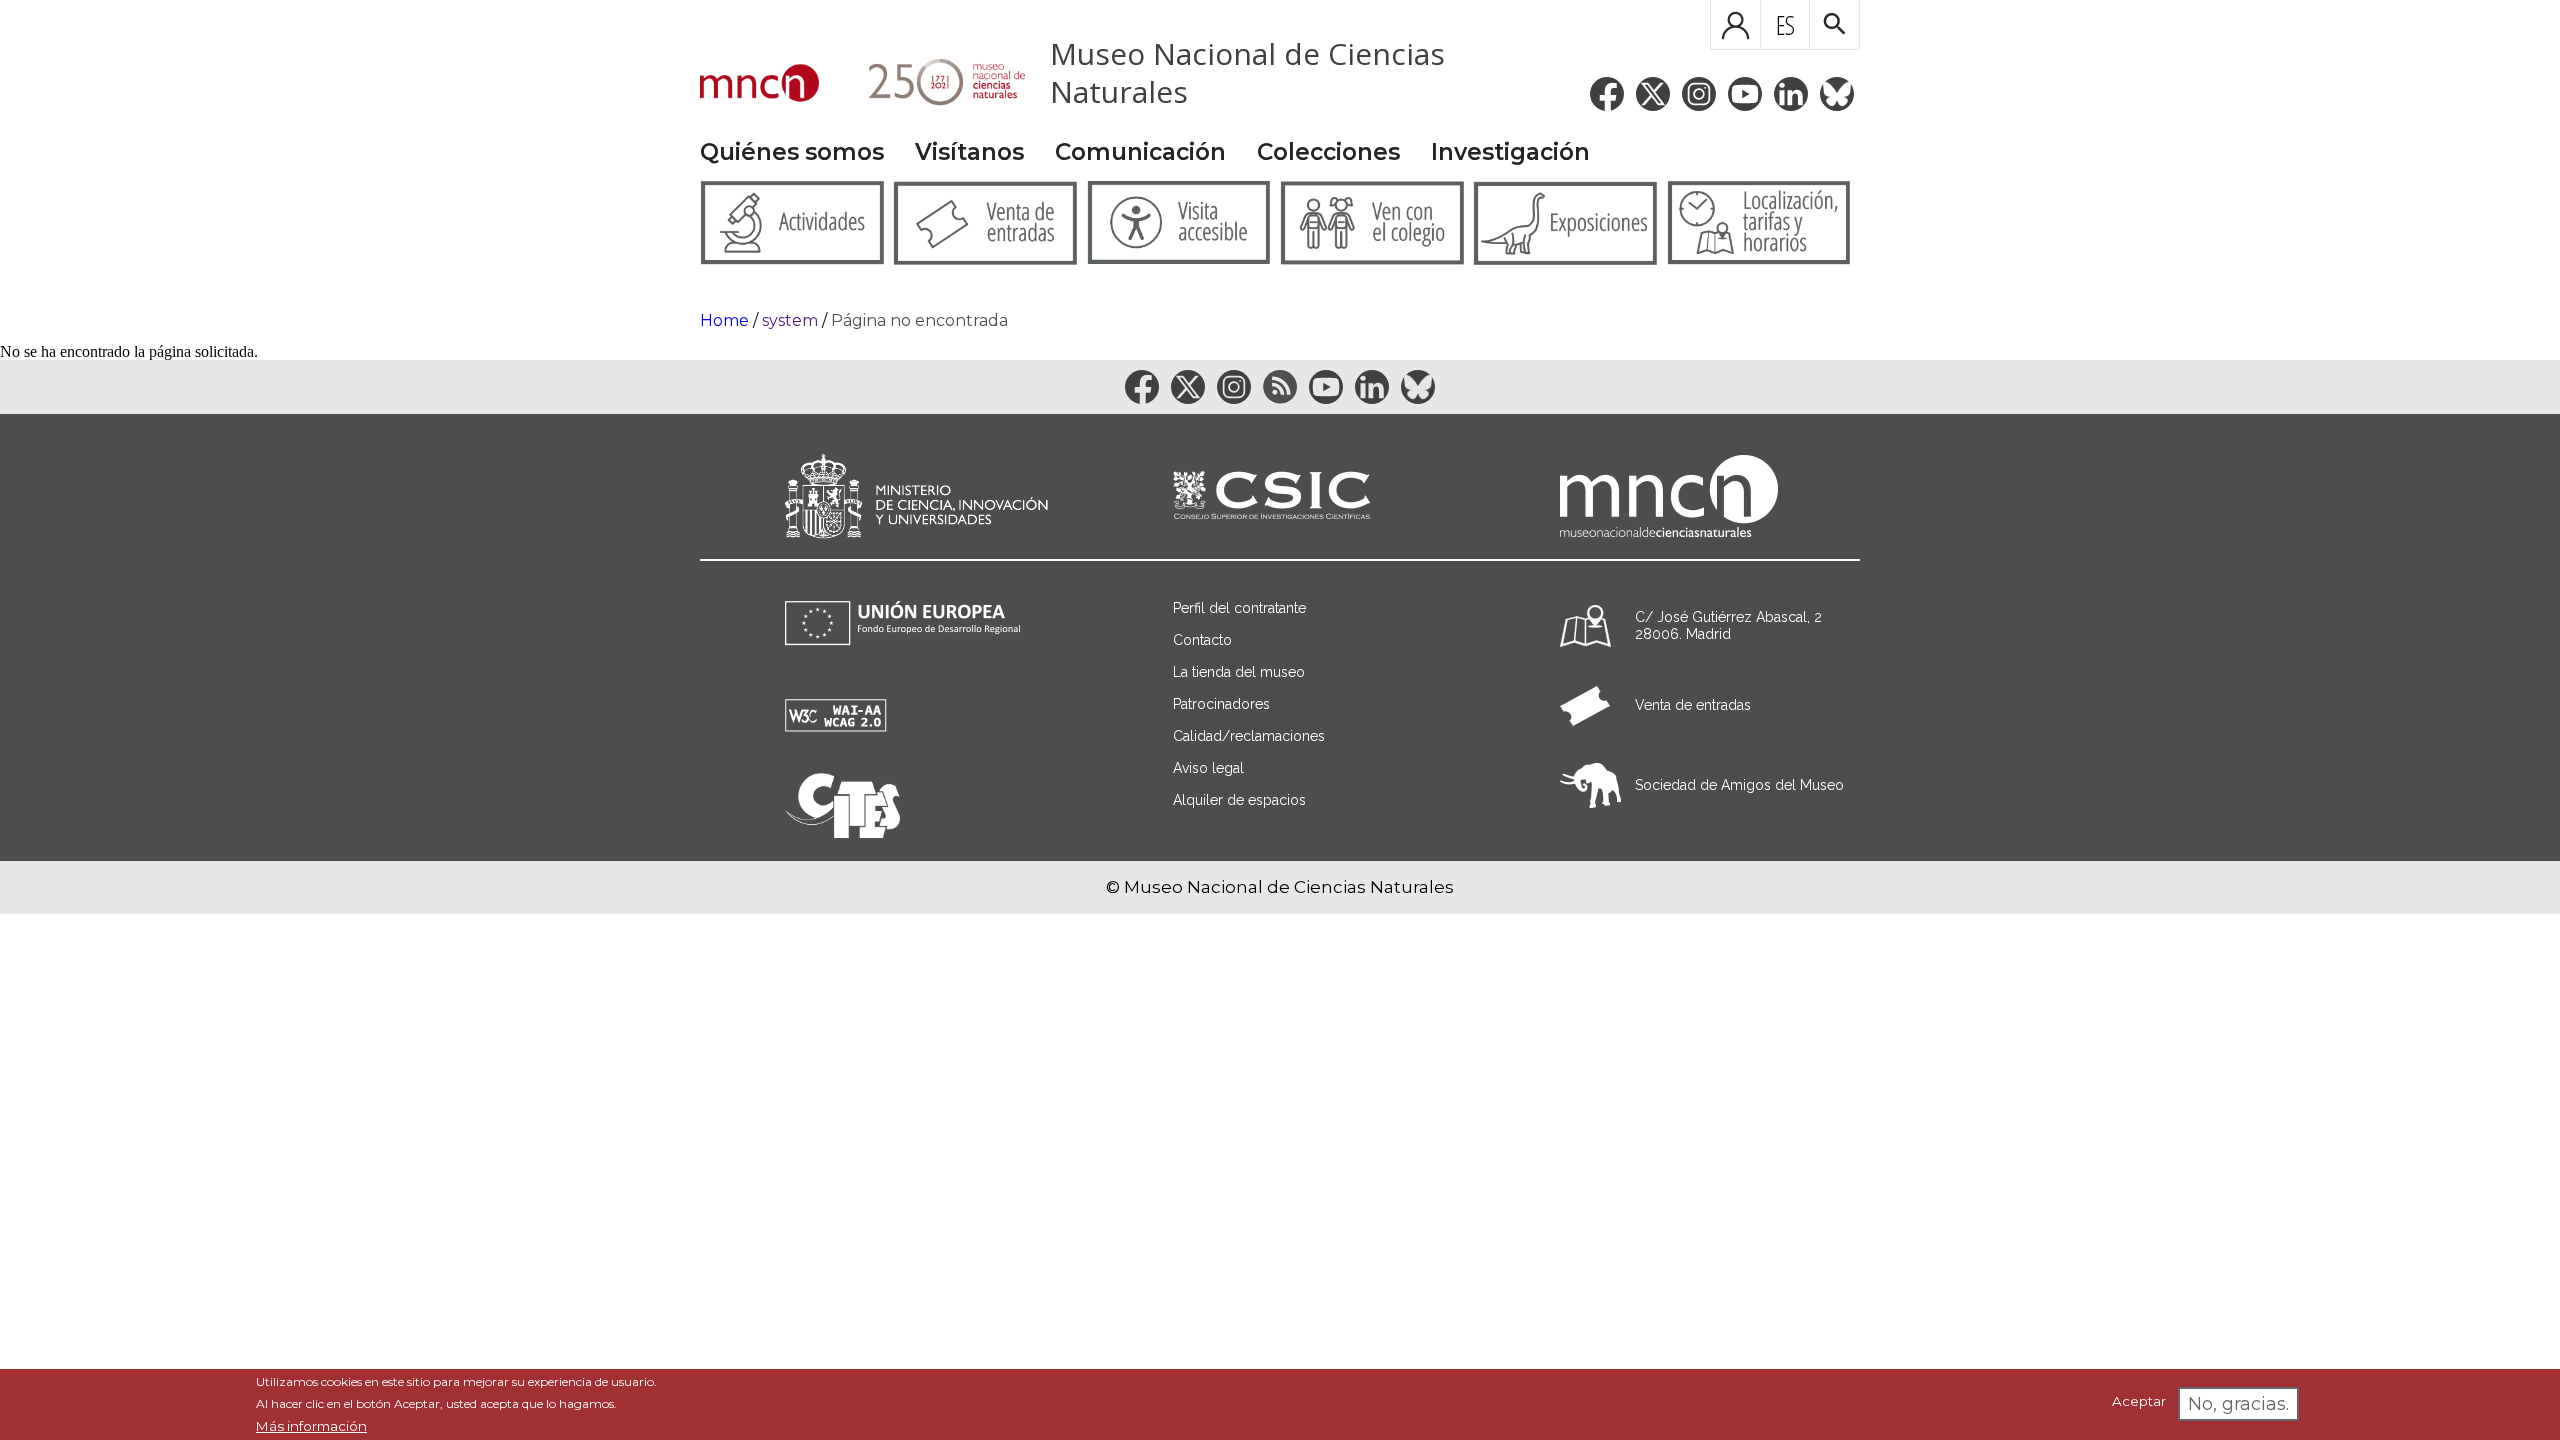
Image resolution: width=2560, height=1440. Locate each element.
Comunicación (1140, 152)
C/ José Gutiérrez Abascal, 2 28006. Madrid (1728, 625)
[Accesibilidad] (836, 726)
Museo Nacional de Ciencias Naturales (1247, 72)
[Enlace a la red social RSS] (1280, 387)
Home (724, 320)
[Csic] (1271, 496)
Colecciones (1328, 152)
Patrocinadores (1221, 704)
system (790, 320)
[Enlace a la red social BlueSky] (1837, 94)
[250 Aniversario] (934, 85)
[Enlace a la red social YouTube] (1745, 94)
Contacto (1202, 640)
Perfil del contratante (1239, 608)
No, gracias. (2238, 1404)
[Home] (759, 85)
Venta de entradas (1693, 705)
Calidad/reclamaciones (1249, 736)
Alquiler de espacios (1239, 800)
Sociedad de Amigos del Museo (1739, 785)
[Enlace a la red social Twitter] (1653, 94)
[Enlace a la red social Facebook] (1607, 94)
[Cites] (842, 832)
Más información (311, 1426)
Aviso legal (1208, 768)
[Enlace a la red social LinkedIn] (1791, 94)
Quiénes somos (792, 152)
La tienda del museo (1239, 672)
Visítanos (969, 152)
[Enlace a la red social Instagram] (1699, 94)
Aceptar (2139, 1402)
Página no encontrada (919, 320)
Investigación (1510, 152)
